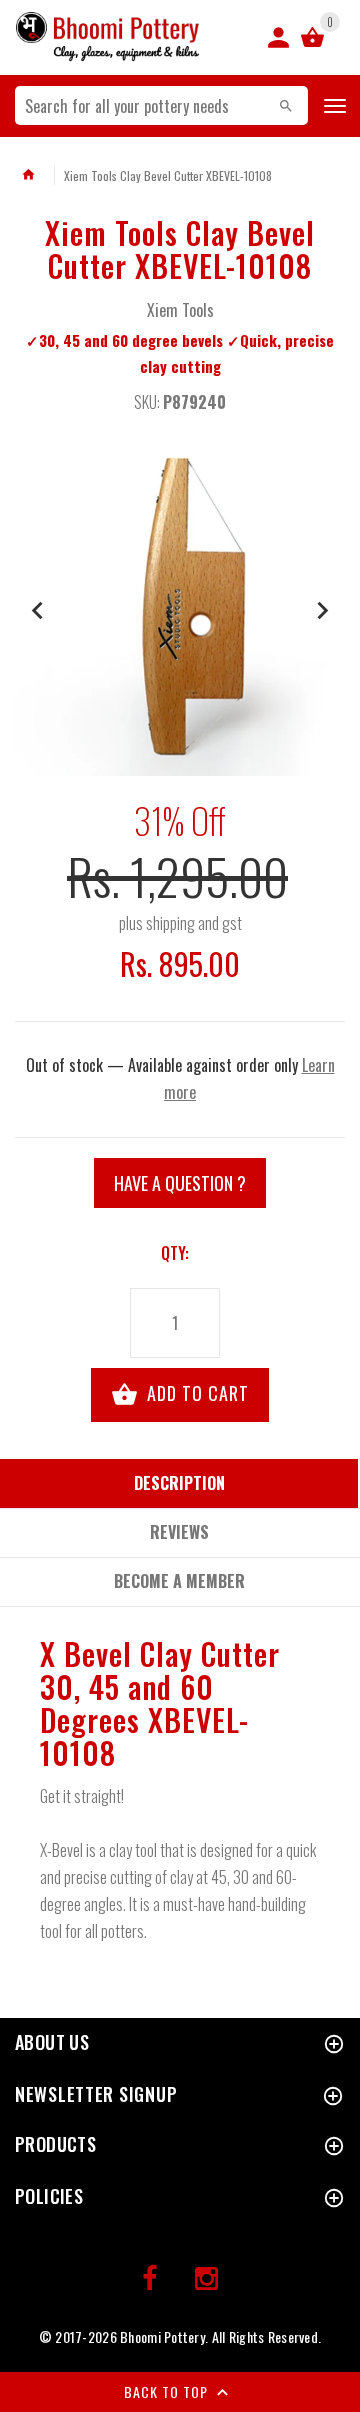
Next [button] (322, 610)
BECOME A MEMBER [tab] (179, 1581)
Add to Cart (195, 1393)
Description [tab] (179, 1483)
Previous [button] (37, 610)
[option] (180, 611)
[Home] (28, 175)
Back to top (168, 2391)
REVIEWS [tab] (179, 1532)
